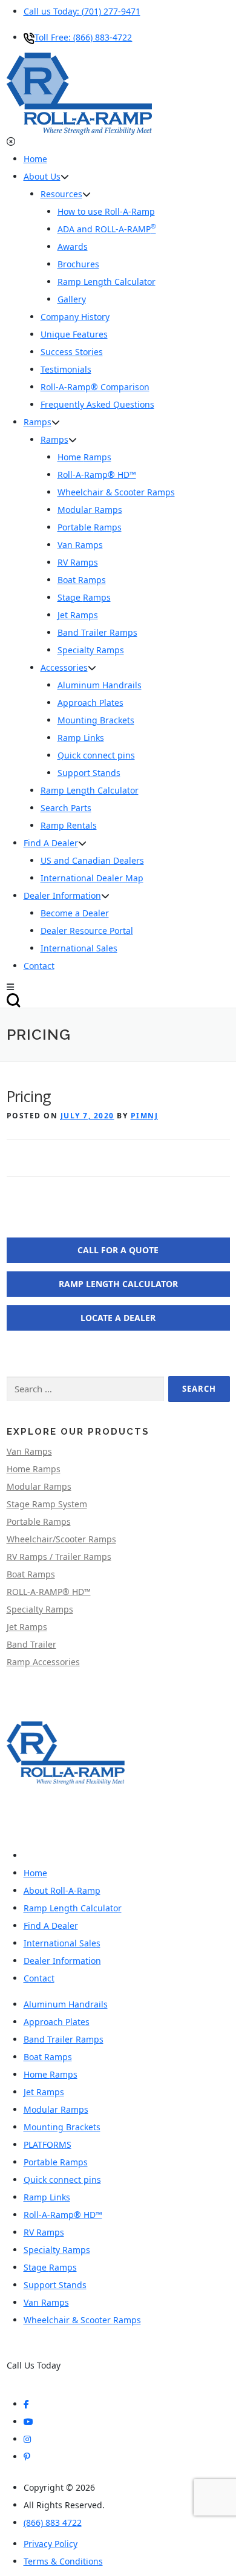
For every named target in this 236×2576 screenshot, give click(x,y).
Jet (78, 615)
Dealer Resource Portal (87, 931)
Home (35, 159)
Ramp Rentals (69, 825)
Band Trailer (31, 1644)
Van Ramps (29, 1451)
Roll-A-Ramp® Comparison (95, 387)
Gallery (72, 299)
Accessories (64, 667)
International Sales (79, 948)
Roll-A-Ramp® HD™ (97, 474)
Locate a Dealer (118, 1318)
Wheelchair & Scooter (116, 492)
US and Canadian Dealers (92, 860)
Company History (75, 317)
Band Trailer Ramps (97, 632)
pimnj (145, 1116)
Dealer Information (62, 895)
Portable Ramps (39, 1521)
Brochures (78, 264)
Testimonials (66, 369)
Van (80, 545)
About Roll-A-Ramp (62, 1890)
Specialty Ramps (91, 650)
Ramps (38, 422)
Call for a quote (118, 1250)
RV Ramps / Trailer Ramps (59, 1557)
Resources (61, 194)
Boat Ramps (31, 1574)
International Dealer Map (92, 878)
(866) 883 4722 (36, 2378)
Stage (84, 597)
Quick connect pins (96, 755)
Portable (90, 527)
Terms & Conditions (63, 2561)
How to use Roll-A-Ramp (106, 211)
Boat (82, 580)
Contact (39, 966)
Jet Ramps (27, 1627)
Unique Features (74, 334)
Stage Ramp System (47, 1504)
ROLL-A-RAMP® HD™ (49, 1592)
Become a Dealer (75, 913)
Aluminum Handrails (100, 685)
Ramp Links (81, 738)
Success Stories (72, 352)
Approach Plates (90, 703)
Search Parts (66, 808)
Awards (73, 246)
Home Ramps (34, 1469)
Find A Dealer (51, 843)
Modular (90, 510)
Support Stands (89, 773)
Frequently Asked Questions (97, 404)
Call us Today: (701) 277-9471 (82, 11)
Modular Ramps (39, 1486)
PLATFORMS (48, 2144)
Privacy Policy (51, 2544)
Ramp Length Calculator (107, 282)
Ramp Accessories (43, 1662)
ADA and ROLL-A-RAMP (107, 229)
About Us (42, 176)
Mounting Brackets (96, 720)
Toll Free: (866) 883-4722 (83, 37)
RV (78, 562)
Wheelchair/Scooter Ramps (61, 1539)
